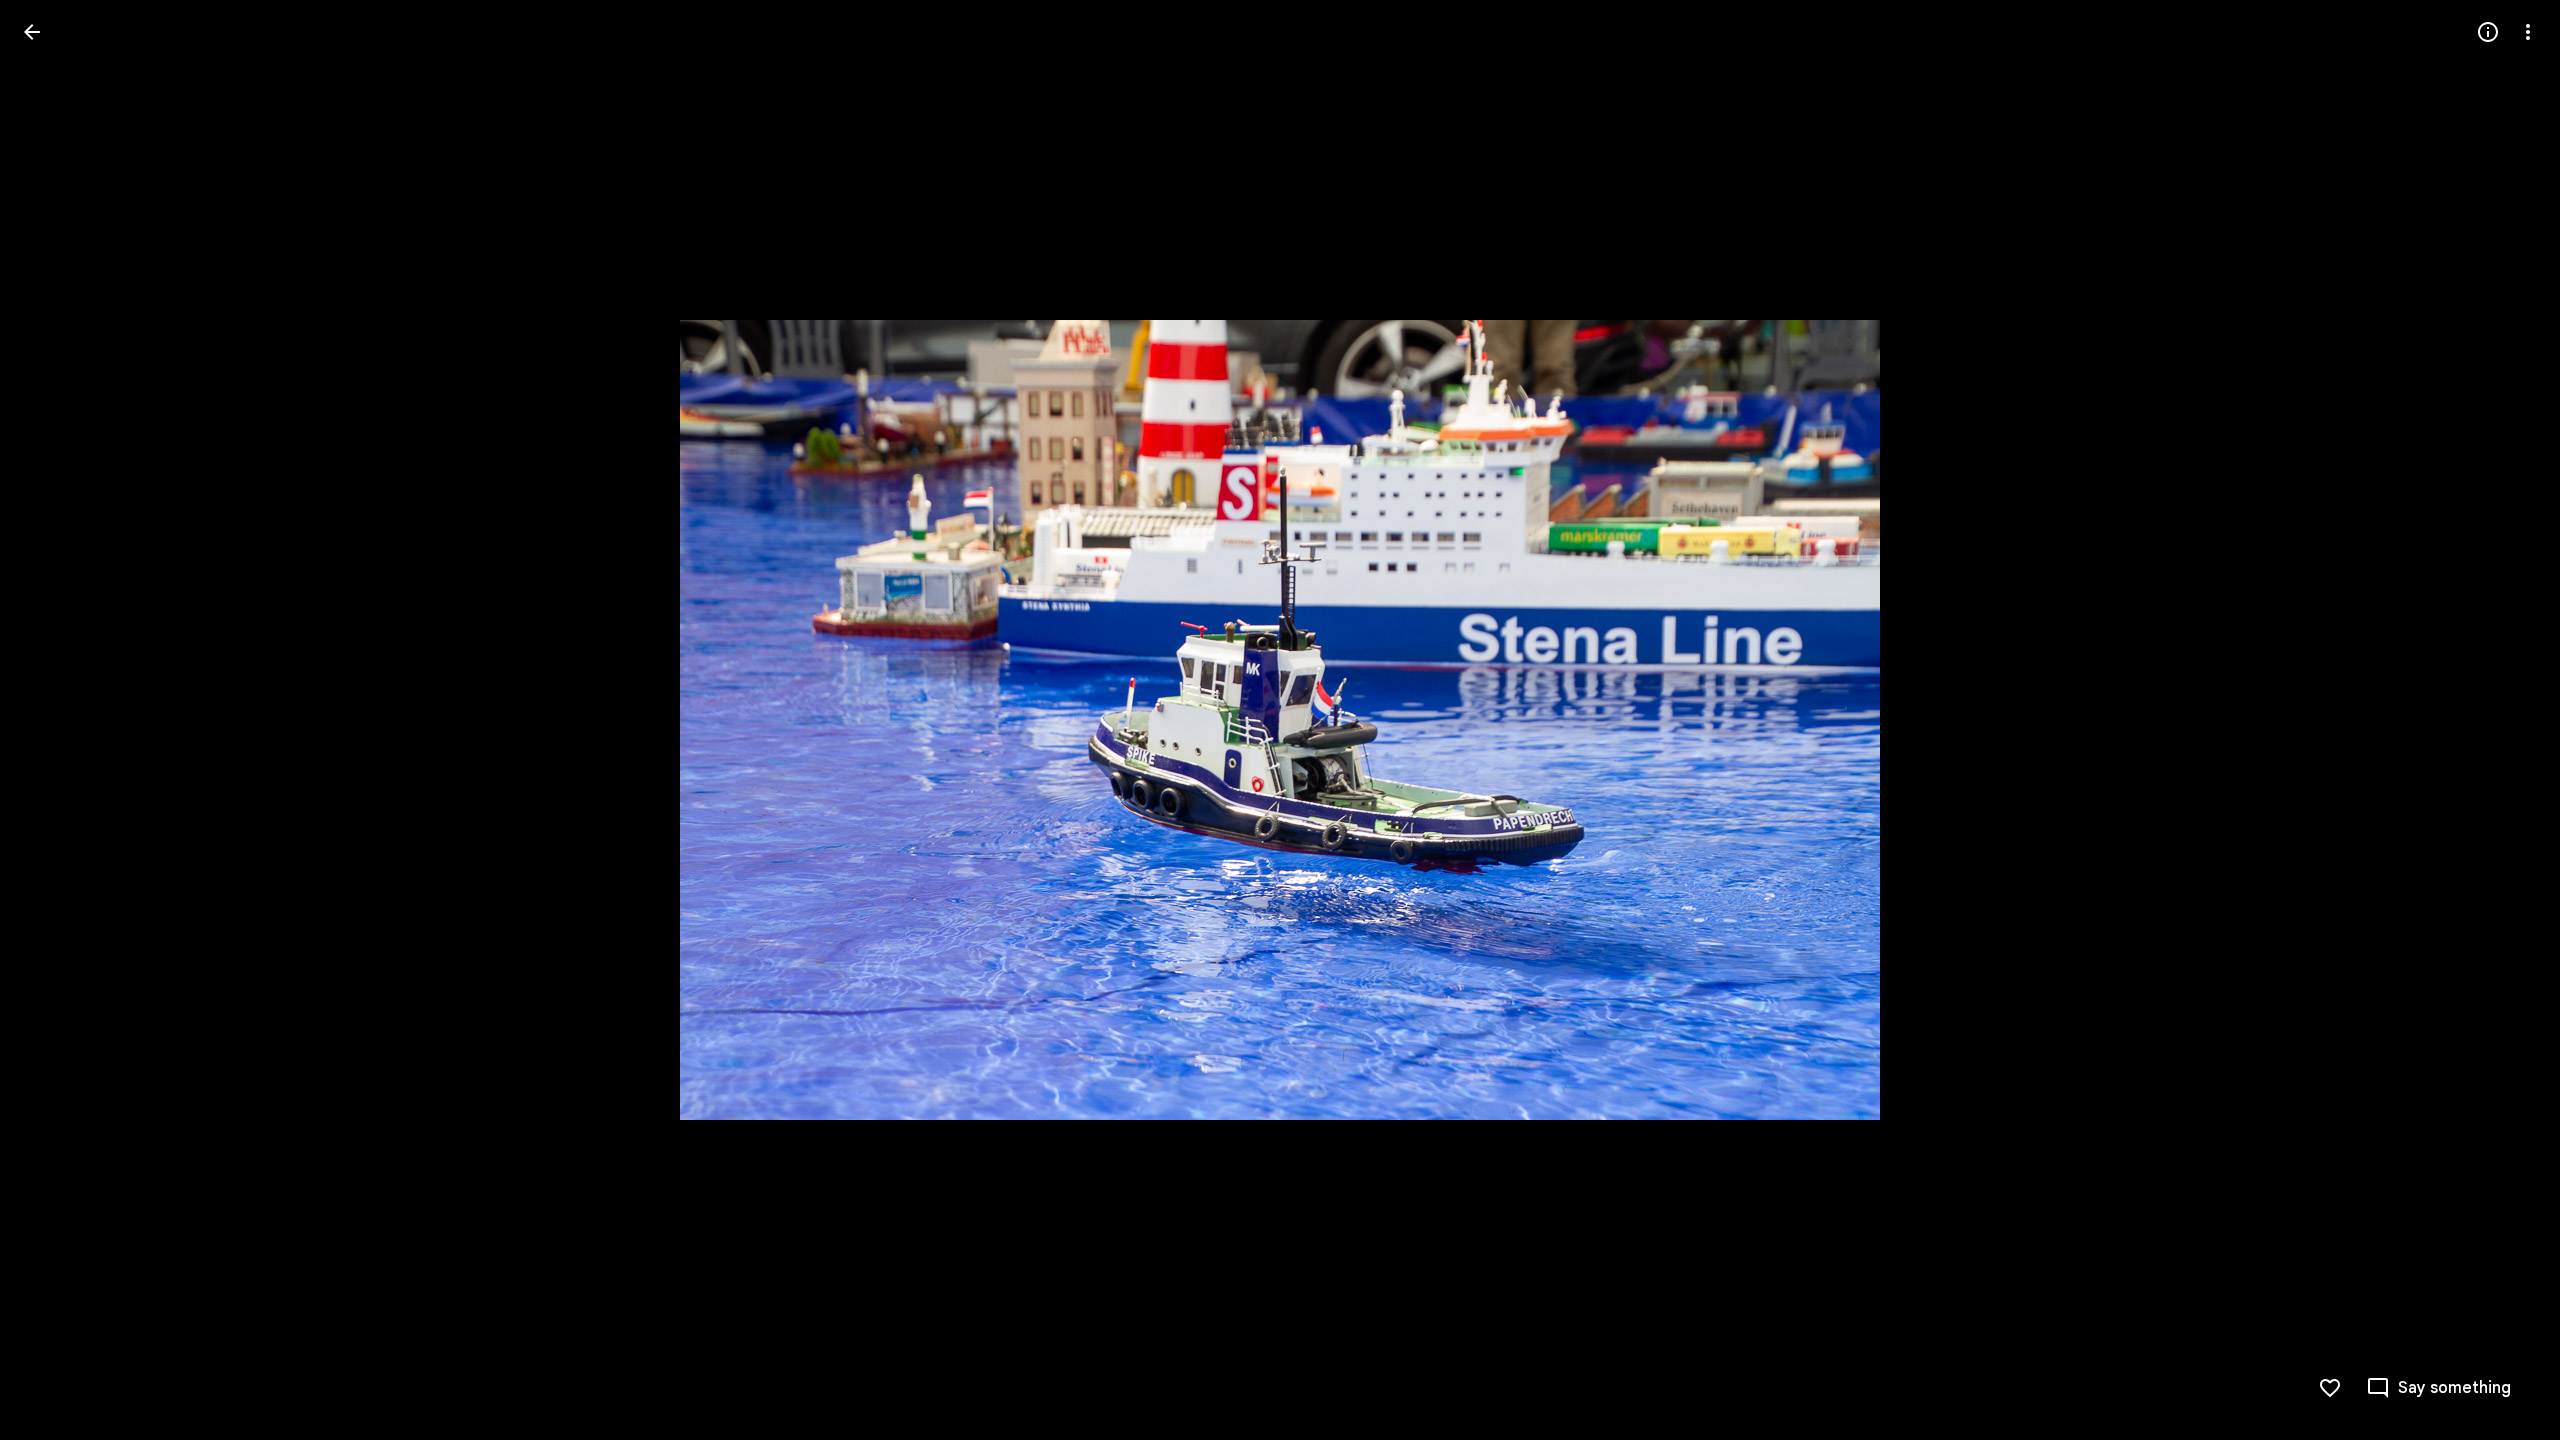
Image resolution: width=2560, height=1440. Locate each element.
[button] (2504, 720)
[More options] (2528, 32)
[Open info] (2488, 32)
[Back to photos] (32, 32)
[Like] (2330, 1388)
